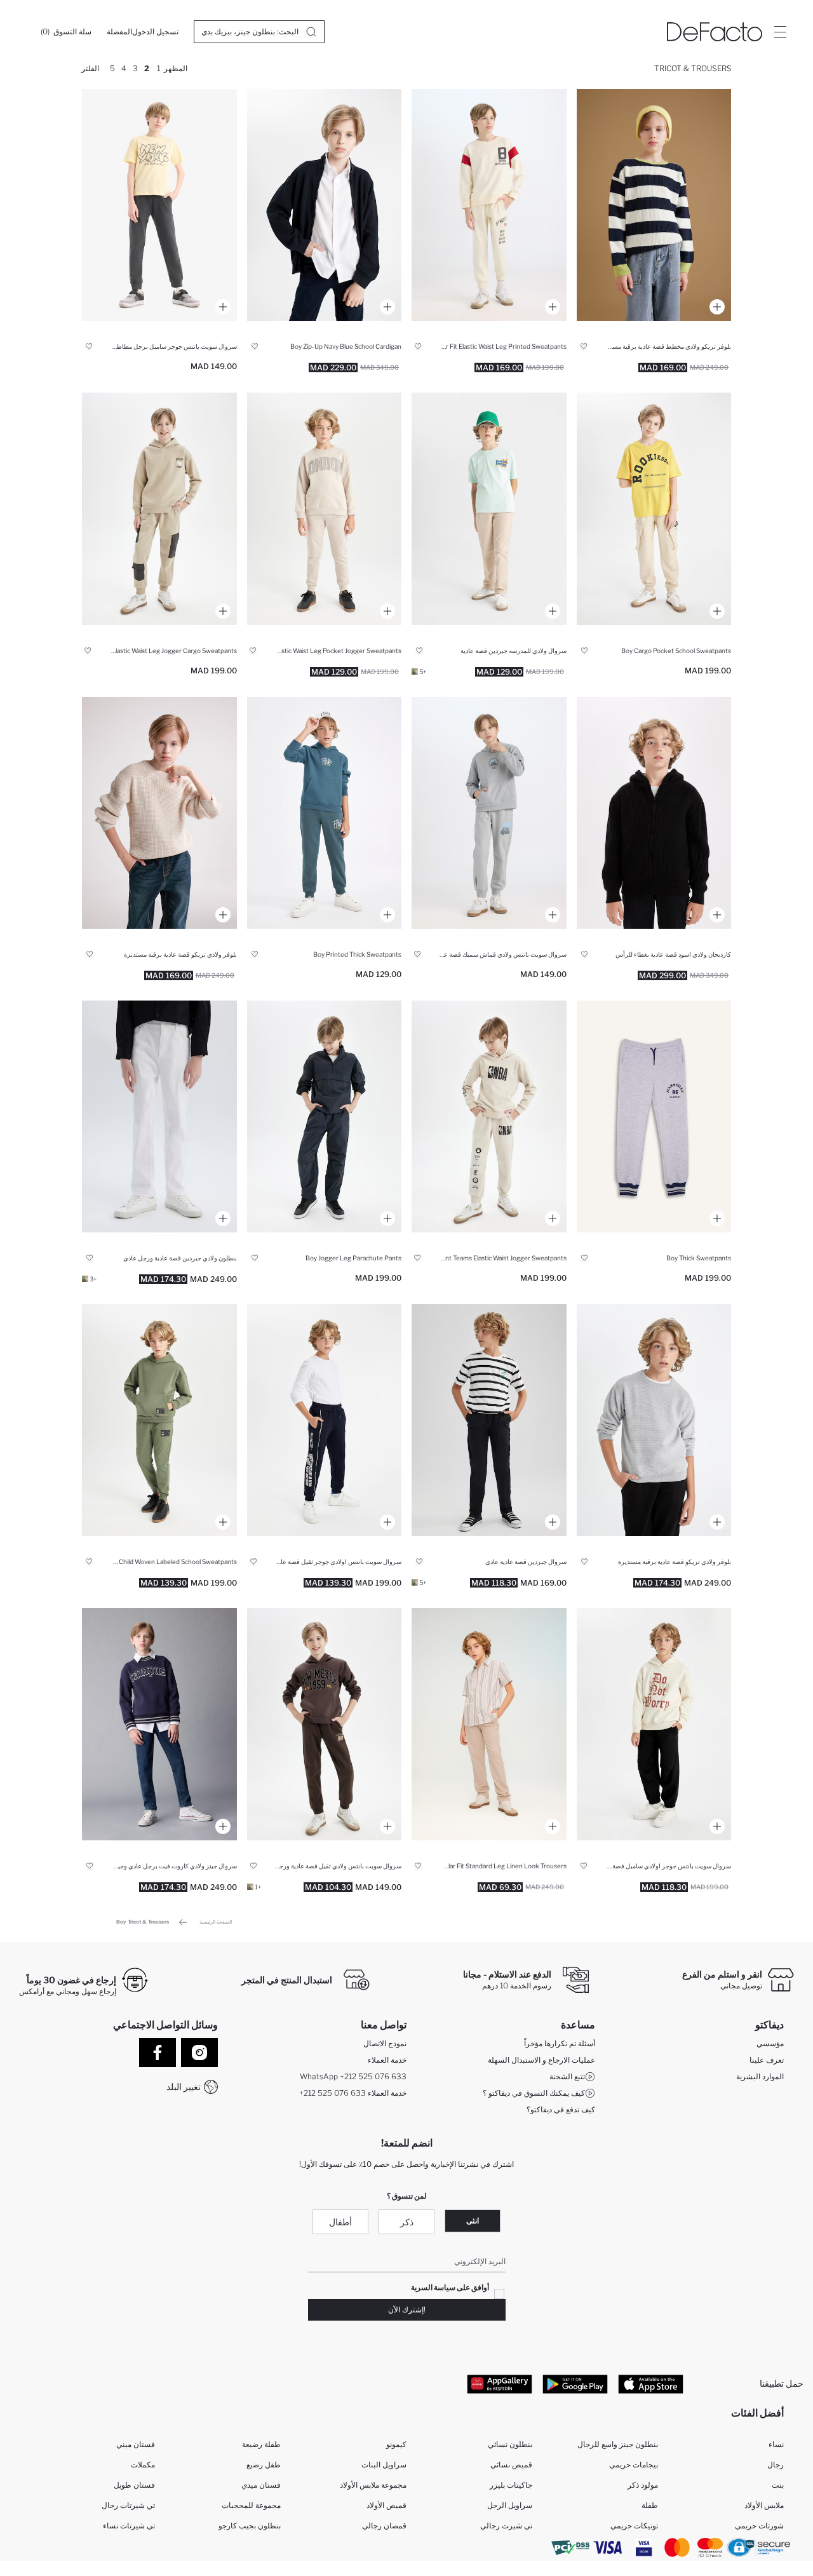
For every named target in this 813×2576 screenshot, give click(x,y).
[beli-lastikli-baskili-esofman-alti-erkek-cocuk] (489, 205)
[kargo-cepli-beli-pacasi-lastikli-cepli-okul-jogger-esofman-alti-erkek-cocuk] (654, 509)
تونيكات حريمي (634, 2525)
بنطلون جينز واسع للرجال (618, 2444)
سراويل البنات (384, 2465)
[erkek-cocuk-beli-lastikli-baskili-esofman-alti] (654, 1116)
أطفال (340, 2222)
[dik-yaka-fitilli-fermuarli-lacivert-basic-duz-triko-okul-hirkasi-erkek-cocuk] (325, 205)
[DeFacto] (715, 32)
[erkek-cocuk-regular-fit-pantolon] (325, 509)
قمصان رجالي (384, 2525)
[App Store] (651, 2384)
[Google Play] (575, 2384)
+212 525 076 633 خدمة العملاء (353, 2093)
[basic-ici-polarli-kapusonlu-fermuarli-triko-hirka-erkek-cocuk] (654, 813)
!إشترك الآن (407, 2310)
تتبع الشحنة (567, 2076)
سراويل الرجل (510, 2505)
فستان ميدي (261, 2485)
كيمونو (396, 2444)
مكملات (143, 2465)
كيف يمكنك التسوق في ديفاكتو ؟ (534, 2093)
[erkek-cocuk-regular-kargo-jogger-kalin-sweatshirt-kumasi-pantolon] (159, 509)
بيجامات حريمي (634, 2465)
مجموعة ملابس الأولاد (373, 2485)
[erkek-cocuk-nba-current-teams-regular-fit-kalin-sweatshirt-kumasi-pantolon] (489, 1116)
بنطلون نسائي (510, 2444)
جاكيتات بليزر (511, 2485)
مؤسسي (770, 2043)
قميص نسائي (511, 2465)
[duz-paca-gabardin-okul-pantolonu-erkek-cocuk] (489, 509)
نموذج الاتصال (385, 2043)
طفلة (650, 2505)
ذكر (407, 2222)
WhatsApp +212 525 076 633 (353, 2076)
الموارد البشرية (760, 2076)
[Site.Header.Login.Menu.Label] (780, 32)
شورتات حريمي (759, 2525)
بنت (778, 2485)
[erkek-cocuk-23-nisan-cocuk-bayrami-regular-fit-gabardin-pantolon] (159, 1116)
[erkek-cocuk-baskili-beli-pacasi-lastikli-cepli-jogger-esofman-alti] (325, 813)
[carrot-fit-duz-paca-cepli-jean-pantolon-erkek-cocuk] (159, 1724)
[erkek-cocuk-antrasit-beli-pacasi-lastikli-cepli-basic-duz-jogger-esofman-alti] (159, 205)
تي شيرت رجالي (506, 2525)
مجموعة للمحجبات (251, 2505)
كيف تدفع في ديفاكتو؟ (561, 2109)
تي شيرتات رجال (128, 2505)
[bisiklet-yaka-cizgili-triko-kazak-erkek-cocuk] (654, 205)
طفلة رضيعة (261, 2444)
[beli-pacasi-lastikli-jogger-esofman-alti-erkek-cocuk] (654, 1724)
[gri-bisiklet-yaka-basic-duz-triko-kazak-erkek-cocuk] (654, 1420)
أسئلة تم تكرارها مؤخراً (560, 2043)
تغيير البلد (184, 2087)
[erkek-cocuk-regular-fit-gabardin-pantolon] (489, 1420)
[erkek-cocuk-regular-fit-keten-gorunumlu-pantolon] (489, 1724)
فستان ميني (136, 2444)
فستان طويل (134, 2485)
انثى (473, 2221)
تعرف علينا (767, 2060)
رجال (776, 2465)
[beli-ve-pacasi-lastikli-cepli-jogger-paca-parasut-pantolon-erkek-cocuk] (325, 1116)
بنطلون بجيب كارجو (250, 2525)
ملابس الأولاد (764, 2505)
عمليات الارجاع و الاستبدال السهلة (541, 2060)
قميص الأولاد (386, 2505)
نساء (776, 2444)
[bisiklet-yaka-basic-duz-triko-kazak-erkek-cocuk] (159, 813)
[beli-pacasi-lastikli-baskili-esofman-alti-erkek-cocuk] (489, 813)
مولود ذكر (643, 2485)
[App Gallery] (500, 2384)
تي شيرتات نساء (129, 2525)
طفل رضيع (264, 2465)
